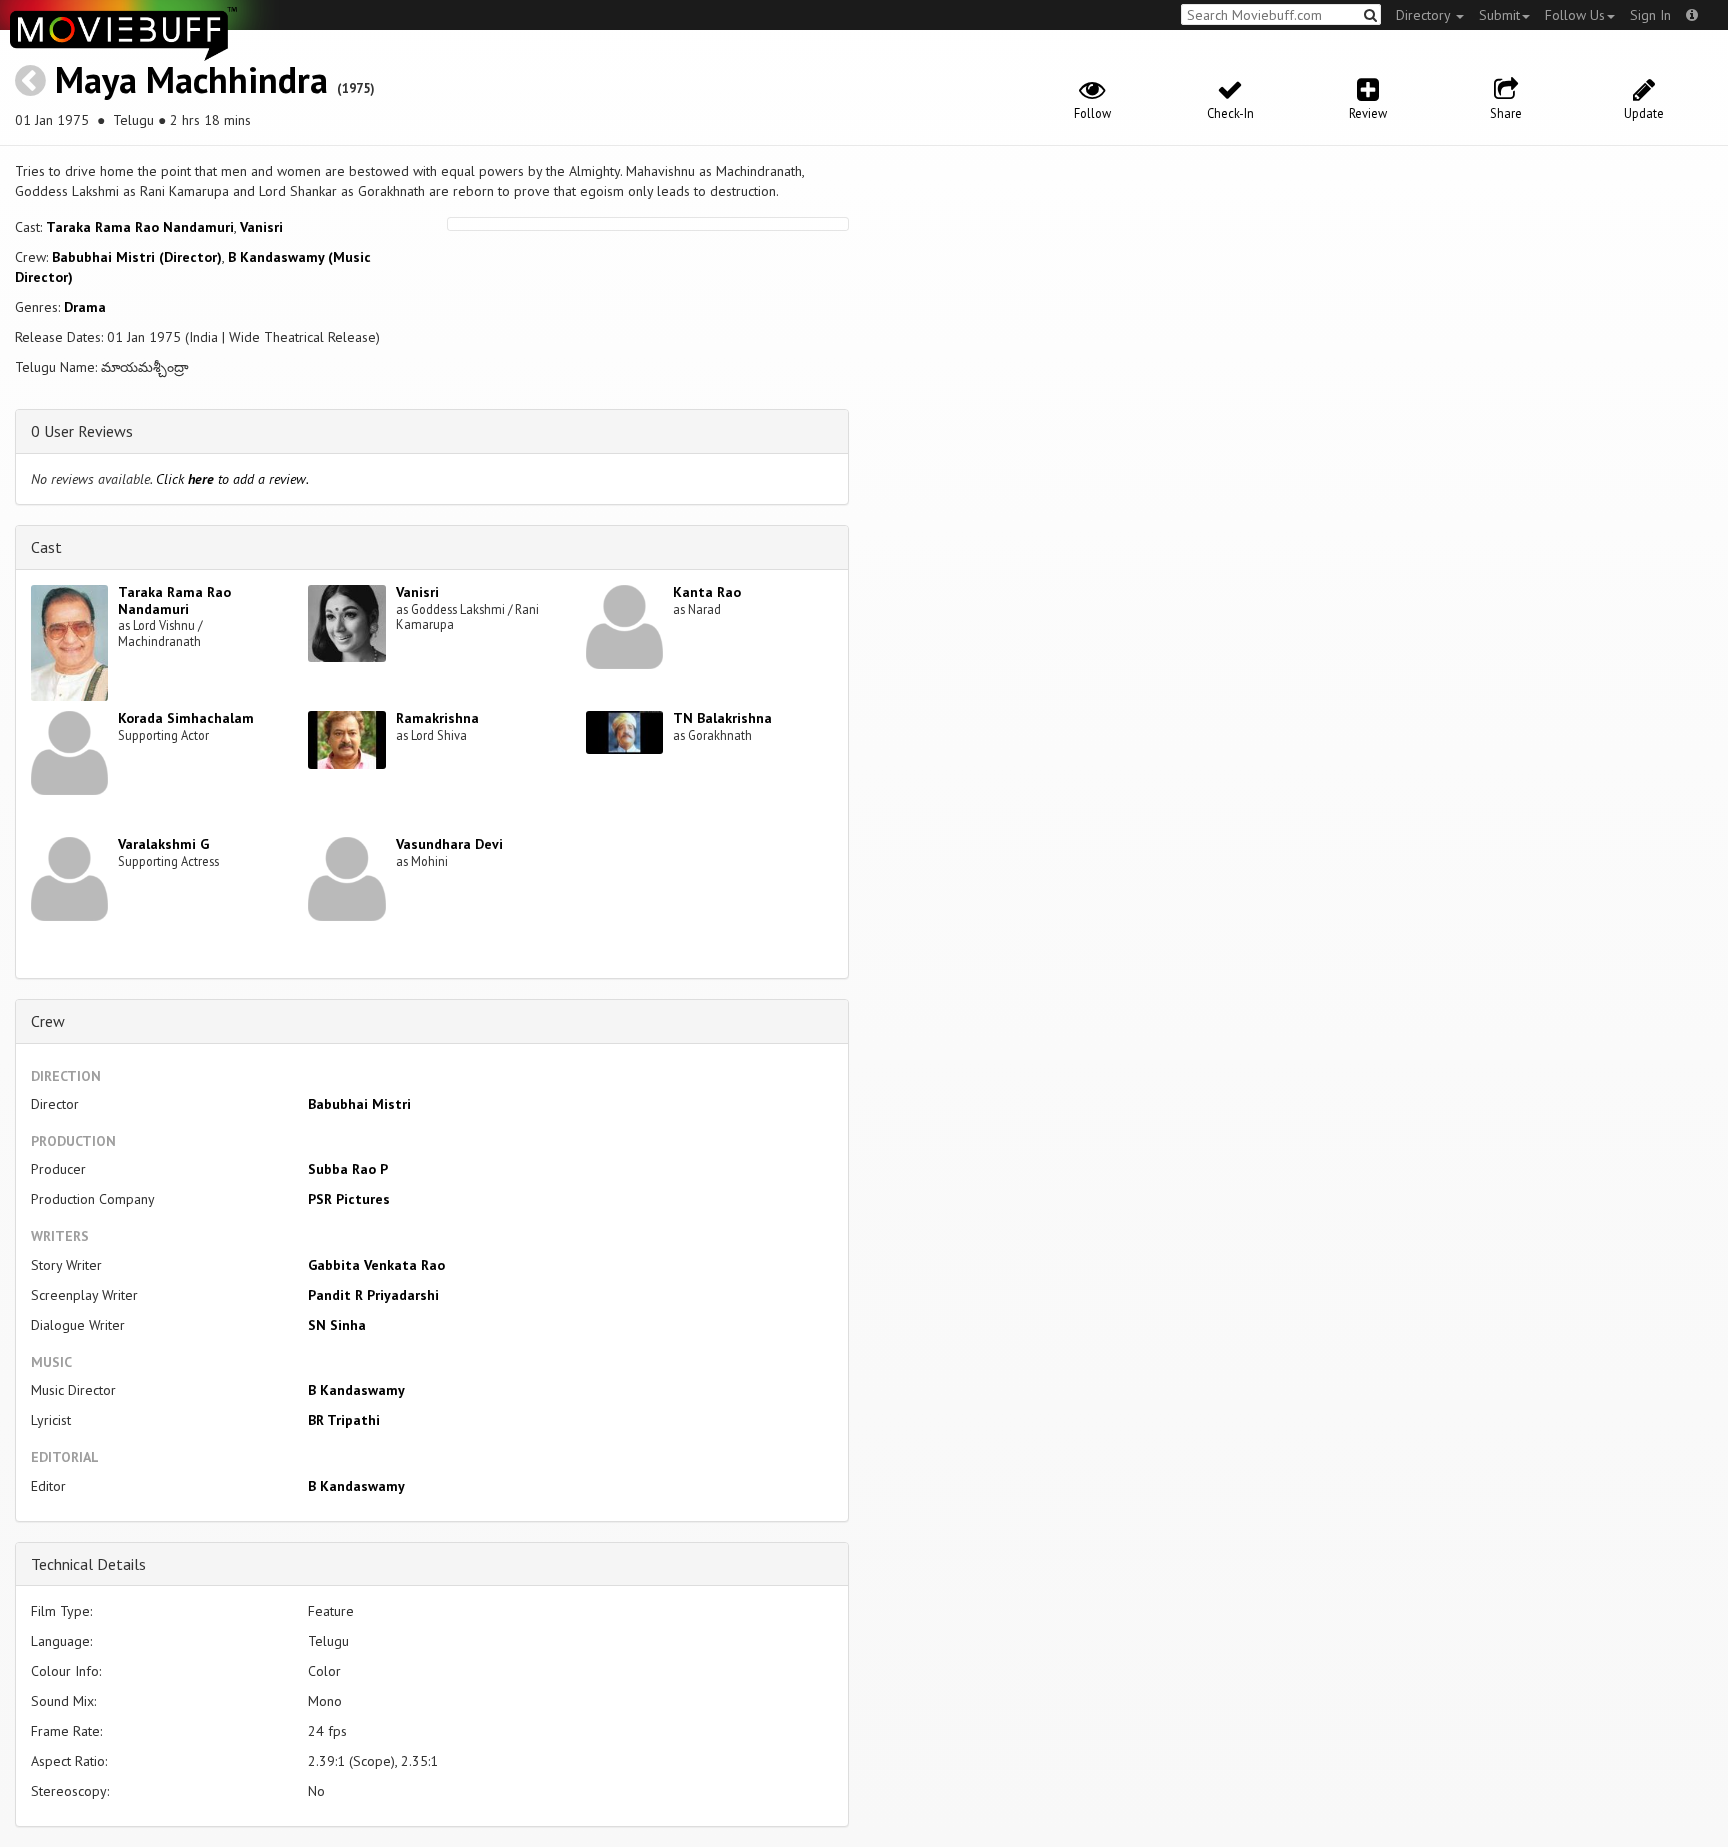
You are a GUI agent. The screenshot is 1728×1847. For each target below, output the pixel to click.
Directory (1425, 15)
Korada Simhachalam (186, 718)
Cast (46, 547)
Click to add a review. (232, 479)
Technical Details (88, 1564)
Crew (48, 1021)
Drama (85, 307)
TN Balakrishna (722, 718)
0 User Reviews (82, 431)
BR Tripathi (344, 1420)
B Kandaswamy (356, 1390)
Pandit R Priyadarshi (373, 1295)
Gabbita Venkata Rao (376, 1265)
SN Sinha (337, 1325)
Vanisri (261, 227)
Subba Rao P (348, 1169)
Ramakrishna (437, 718)
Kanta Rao (707, 592)
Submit (1499, 15)
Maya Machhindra (191, 79)
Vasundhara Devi (449, 844)
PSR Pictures (349, 1199)
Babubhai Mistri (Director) (137, 257)
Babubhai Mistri (359, 1104)
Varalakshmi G (163, 844)
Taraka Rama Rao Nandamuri (140, 227)
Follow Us (1575, 15)
